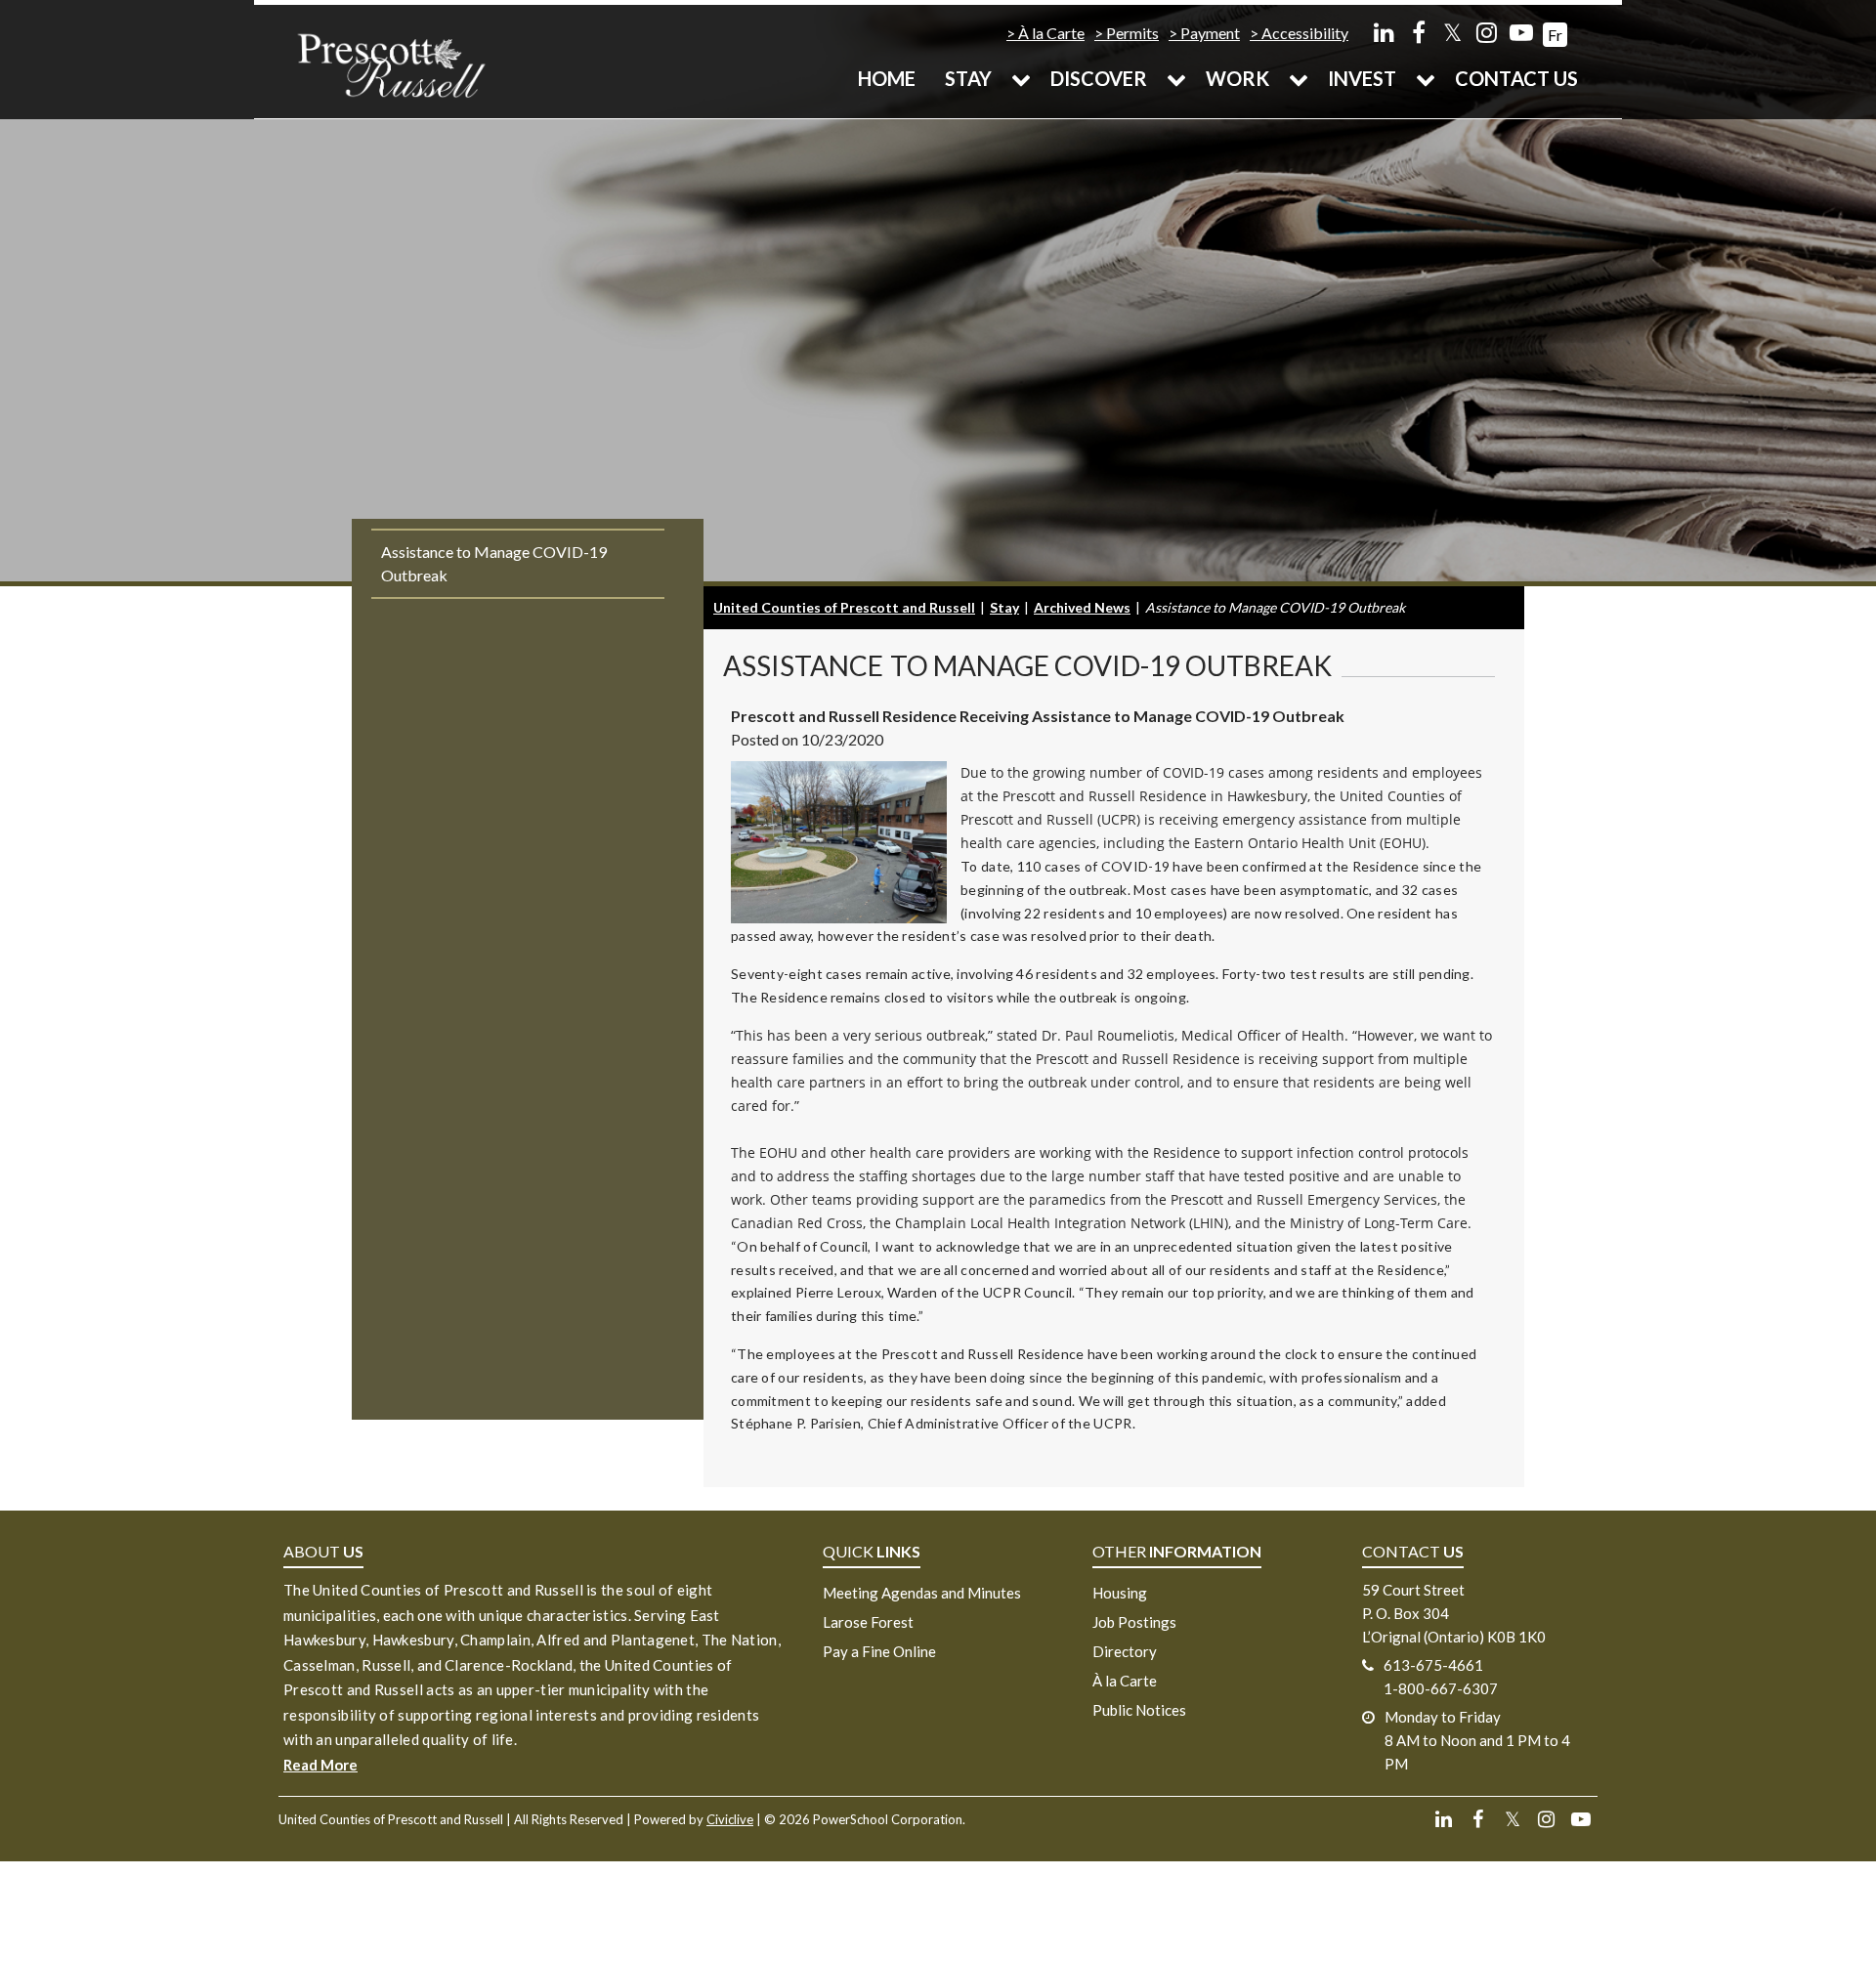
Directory (1125, 1651)
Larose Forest (868, 1622)
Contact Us (1516, 78)
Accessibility (1305, 33)
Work (1237, 78)
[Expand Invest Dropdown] (1426, 78)
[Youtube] (1521, 32)
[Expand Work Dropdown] (1299, 78)
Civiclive (730, 1819)
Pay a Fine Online (879, 1651)
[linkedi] (1384, 32)
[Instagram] (1487, 32)
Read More (320, 1765)
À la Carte (1051, 33)
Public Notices (1139, 1710)
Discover (1099, 78)
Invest (1362, 78)
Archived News (1082, 607)
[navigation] (391, 64)
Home (887, 78)
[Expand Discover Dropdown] (1176, 78)
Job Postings (1134, 1622)
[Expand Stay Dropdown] (1021, 78)
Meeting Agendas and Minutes (922, 1593)
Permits (1132, 33)
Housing (1120, 1593)
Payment (1210, 33)
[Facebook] (1418, 32)
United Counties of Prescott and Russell (844, 607)
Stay (968, 78)
